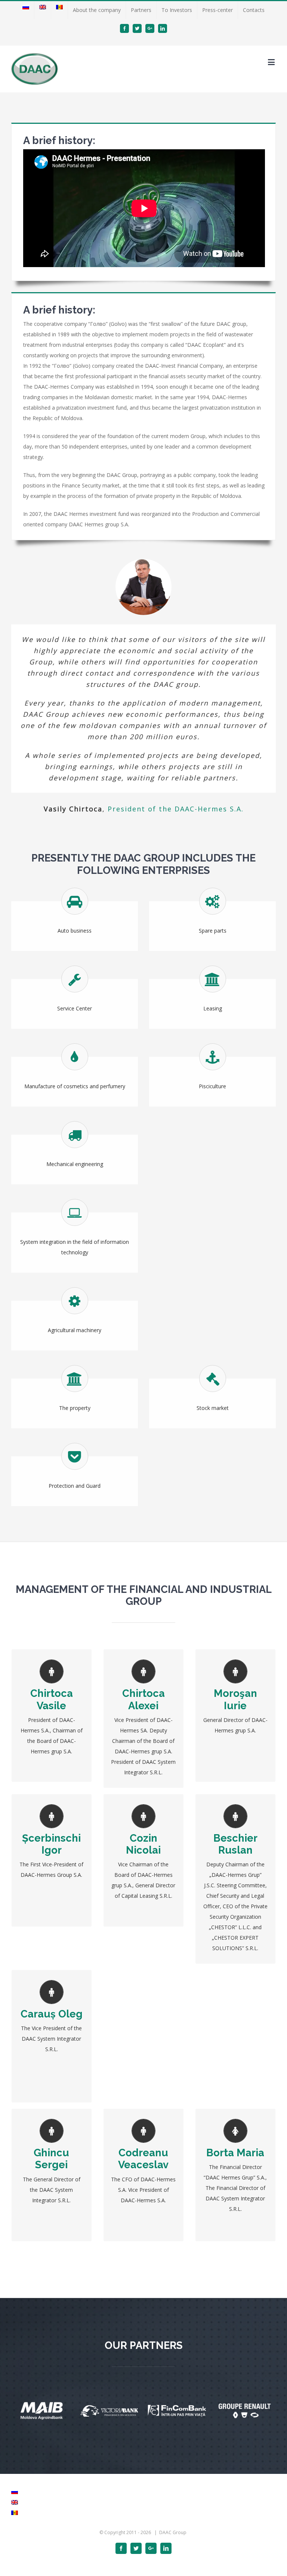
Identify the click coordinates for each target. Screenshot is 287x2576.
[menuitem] (26, 10)
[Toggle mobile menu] (272, 62)
